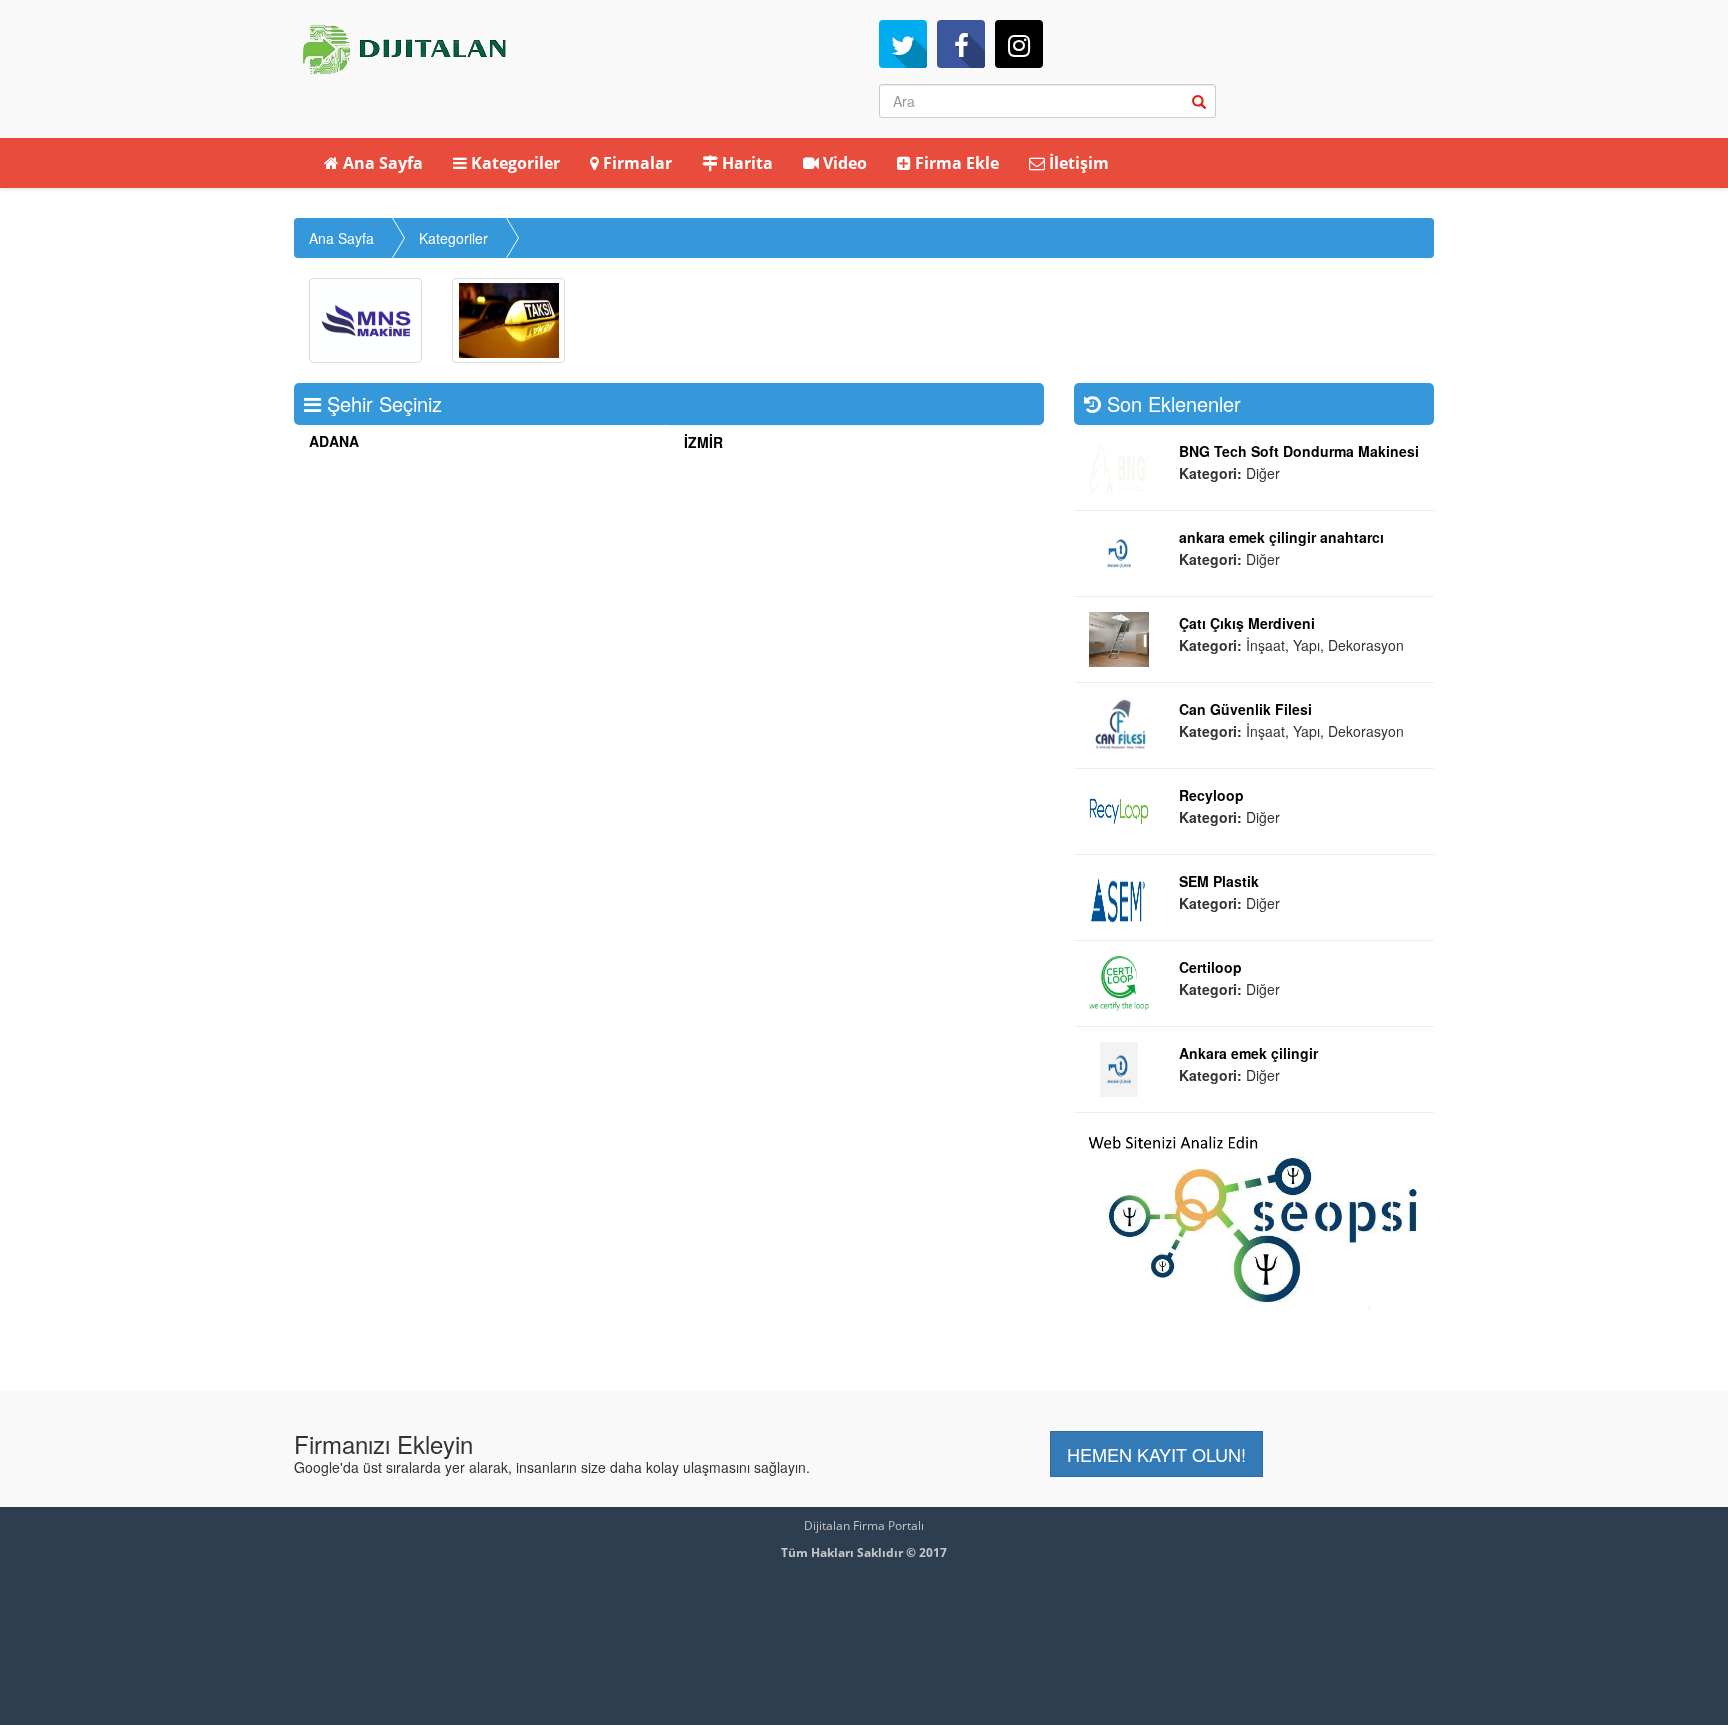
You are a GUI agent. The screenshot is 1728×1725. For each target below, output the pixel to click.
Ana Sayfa (381, 163)
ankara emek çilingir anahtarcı (1281, 537)
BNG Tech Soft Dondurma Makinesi (1299, 451)
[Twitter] (903, 44)
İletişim (1077, 163)
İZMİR (703, 442)
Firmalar (635, 163)
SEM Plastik (1219, 881)
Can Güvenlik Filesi (1245, 709)
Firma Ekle (955, 163)
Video (843, 163)
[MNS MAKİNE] (365, 320)
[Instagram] (1019, 44)
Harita (745, 163)
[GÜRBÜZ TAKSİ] (508, 320)
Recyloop (1211, 795)
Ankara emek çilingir (1248, 1053)
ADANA (334, 441)
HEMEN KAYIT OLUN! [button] (1156, 1454)
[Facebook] (961, 44)
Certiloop (1210, 967)
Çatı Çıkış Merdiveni (1247, 623)
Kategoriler (513, 163)
